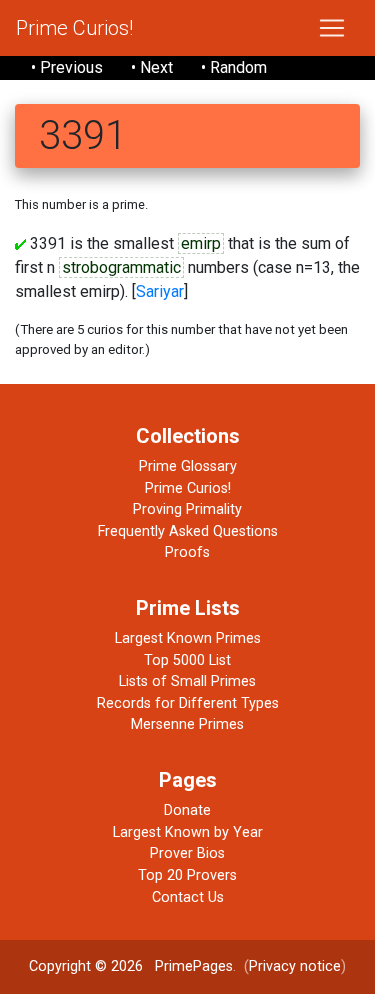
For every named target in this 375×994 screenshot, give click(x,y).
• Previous (67, 67)
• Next (152, 67)
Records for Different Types (188, 703)
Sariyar (160, 291)
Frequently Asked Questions (188, 531)
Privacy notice (295, 966)
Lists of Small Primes (187, 681)
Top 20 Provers (187, 875)
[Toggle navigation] (332, 28)
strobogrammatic (121, 267)
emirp (201, 243)
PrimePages (194, 966)
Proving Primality (187, 509)
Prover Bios (187, 853)
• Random (234, 67)
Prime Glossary (188, 466)
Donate (187, 810)
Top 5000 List (187, 660)
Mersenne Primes (187, 724)
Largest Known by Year (188, 832)
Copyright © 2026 (86, 966)
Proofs (187, 552)
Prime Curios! (74, 28)
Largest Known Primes (188, 638)
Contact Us (188, 897)
